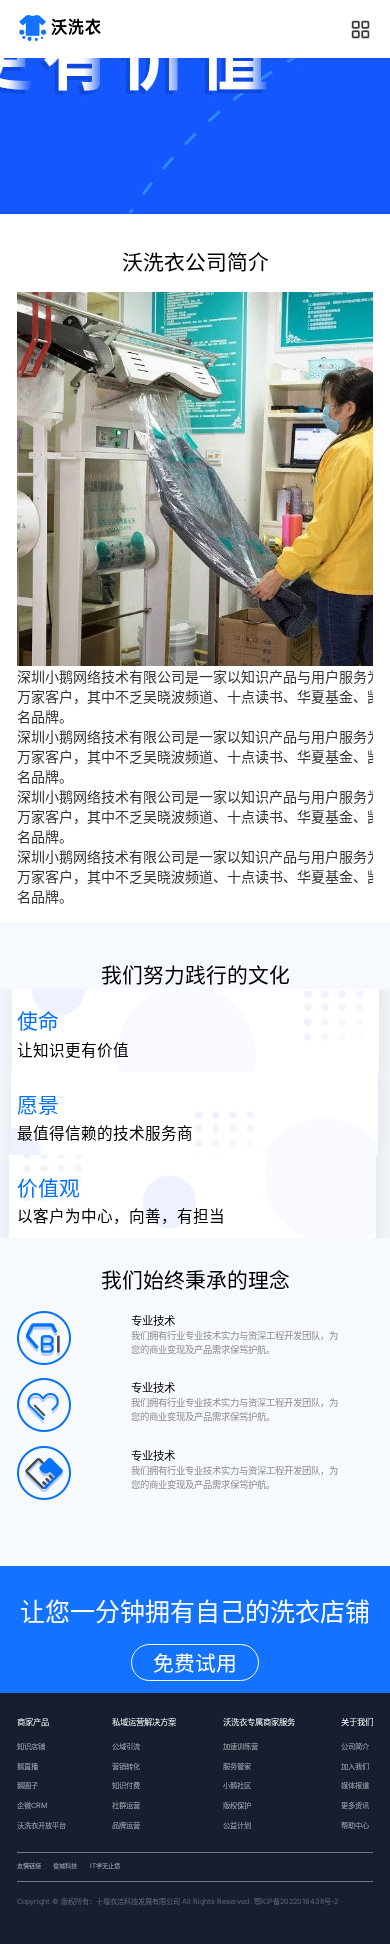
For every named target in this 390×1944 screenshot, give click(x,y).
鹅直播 (27, 1766)
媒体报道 (355, 1785)
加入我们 (355, 1766)
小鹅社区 (237, 1785)
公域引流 (126, 1746)
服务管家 (237, 1766)
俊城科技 (65, 1866)
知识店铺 (31, 1746)
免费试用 (195, 1663)
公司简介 (355, 1746)
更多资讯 (355, 1805)
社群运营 (126, 1805)
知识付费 (126, 1785)
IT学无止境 (105, 1866)
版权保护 (237, 1805)
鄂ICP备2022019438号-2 (296, 1901)
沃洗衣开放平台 (41, 1825)
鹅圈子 (27, 1785)
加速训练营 (240, 1746)
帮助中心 (355, 1825)
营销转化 (126, 1766)
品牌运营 (126, 1825)
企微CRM (32, 1805)
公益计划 (237, 1825)
